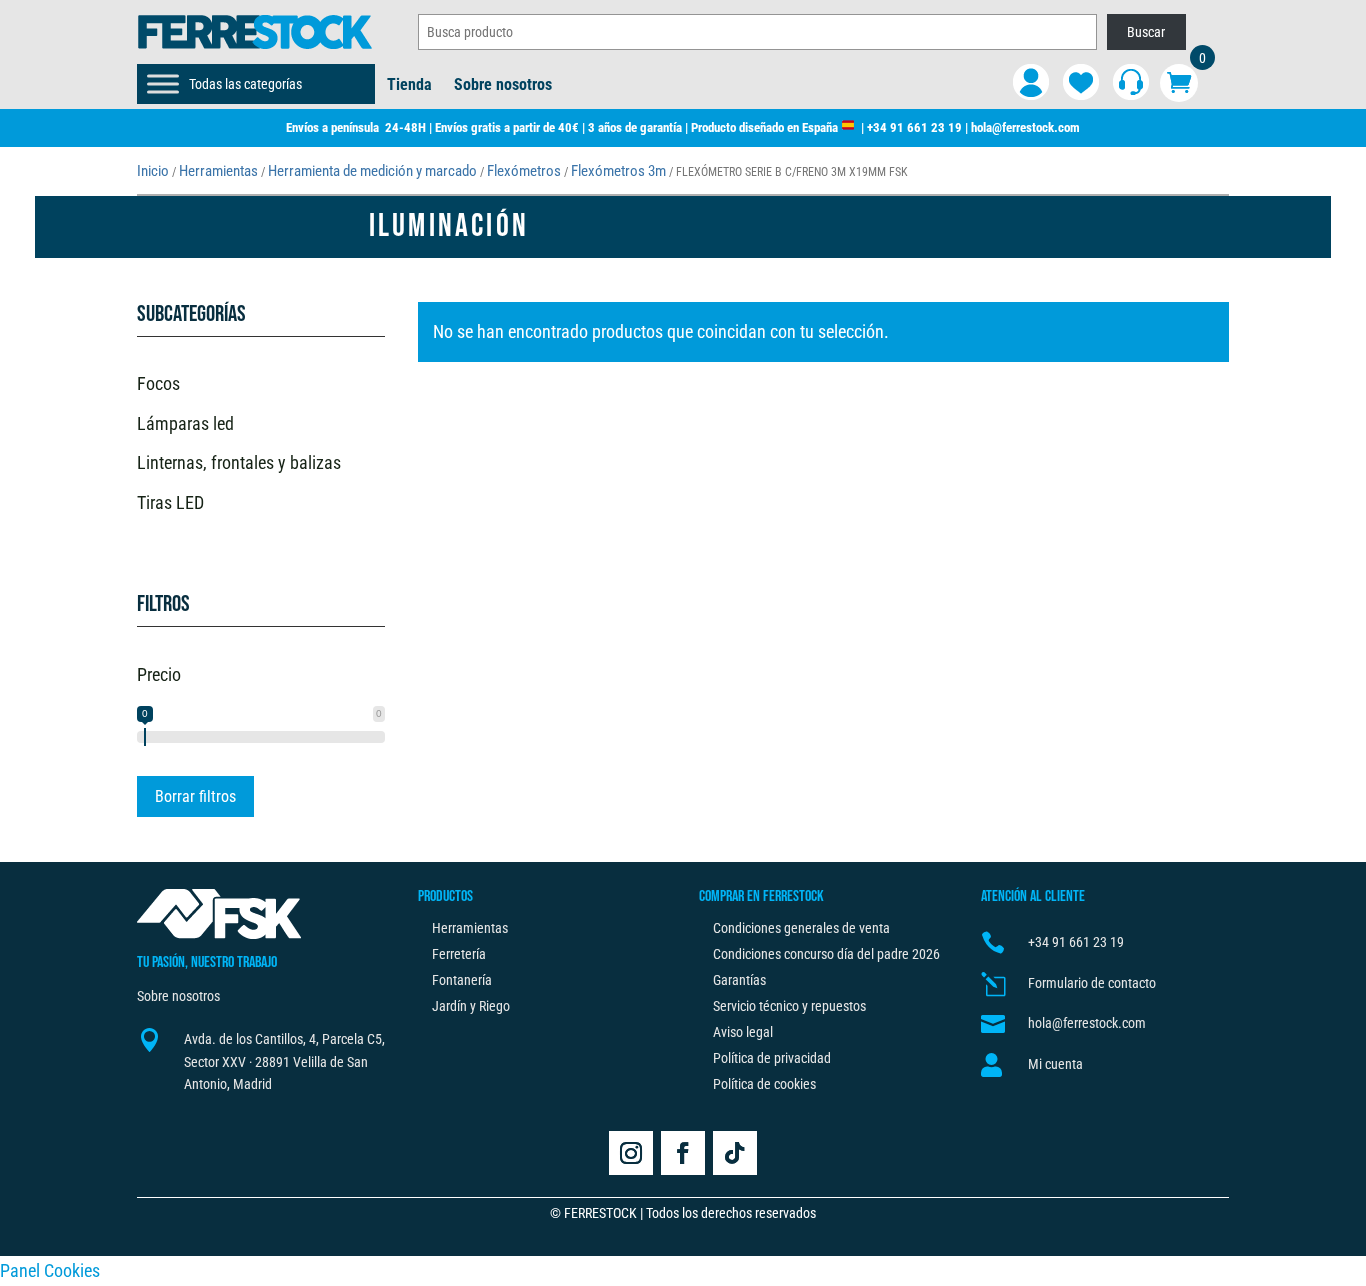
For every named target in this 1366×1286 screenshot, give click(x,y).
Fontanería (462, 980)
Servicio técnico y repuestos (789, 1006)
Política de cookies (764, 1084)
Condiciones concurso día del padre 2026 (826, 954)
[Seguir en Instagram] (631, 1153)
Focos (158, 383)
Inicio (153, 171)
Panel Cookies (50, 1270)
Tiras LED (170, 502)
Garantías (739, 980)
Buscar (1146, 32)
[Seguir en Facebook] (683, 1153)
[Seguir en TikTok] (735, 1153)
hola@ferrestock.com (1025, 127)
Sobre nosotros (503, 86)
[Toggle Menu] (163, 83)
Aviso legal (743, 1032)
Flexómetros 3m (618, 171)
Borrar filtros (195, 796)
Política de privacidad (772, 1058)
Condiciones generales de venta (801, 928)
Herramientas (218, 171)
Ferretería (459, 954)
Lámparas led (185, 423)
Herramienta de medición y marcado (372, 171)
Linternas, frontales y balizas (239, 462)
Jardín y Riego (471, 1006)
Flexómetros (524, 171)
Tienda (409, 86)
